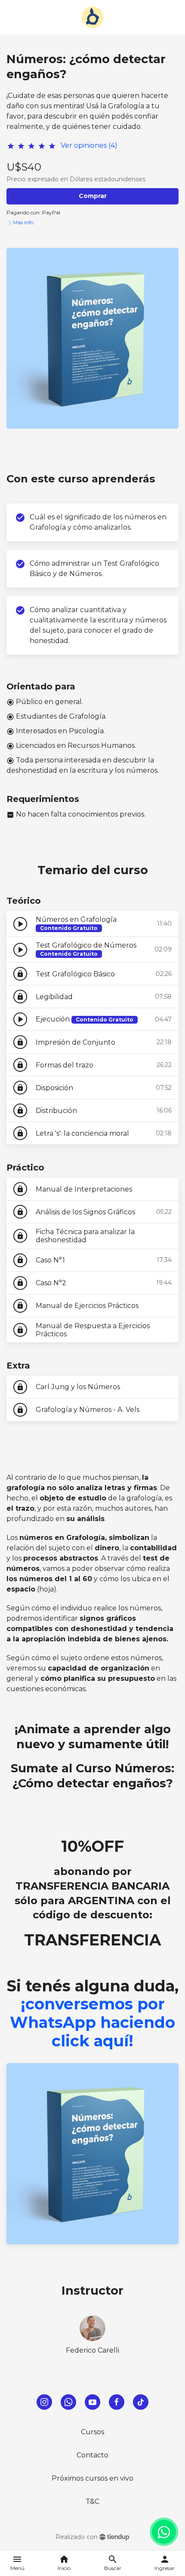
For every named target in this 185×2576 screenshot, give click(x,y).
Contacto (92, 2455)
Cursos (92, 2432)
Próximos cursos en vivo (92, 2478)
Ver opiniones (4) (89, 145)
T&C (92, 2501)
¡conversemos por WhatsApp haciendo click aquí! (92, 2022)
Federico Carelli (92, 2350)
